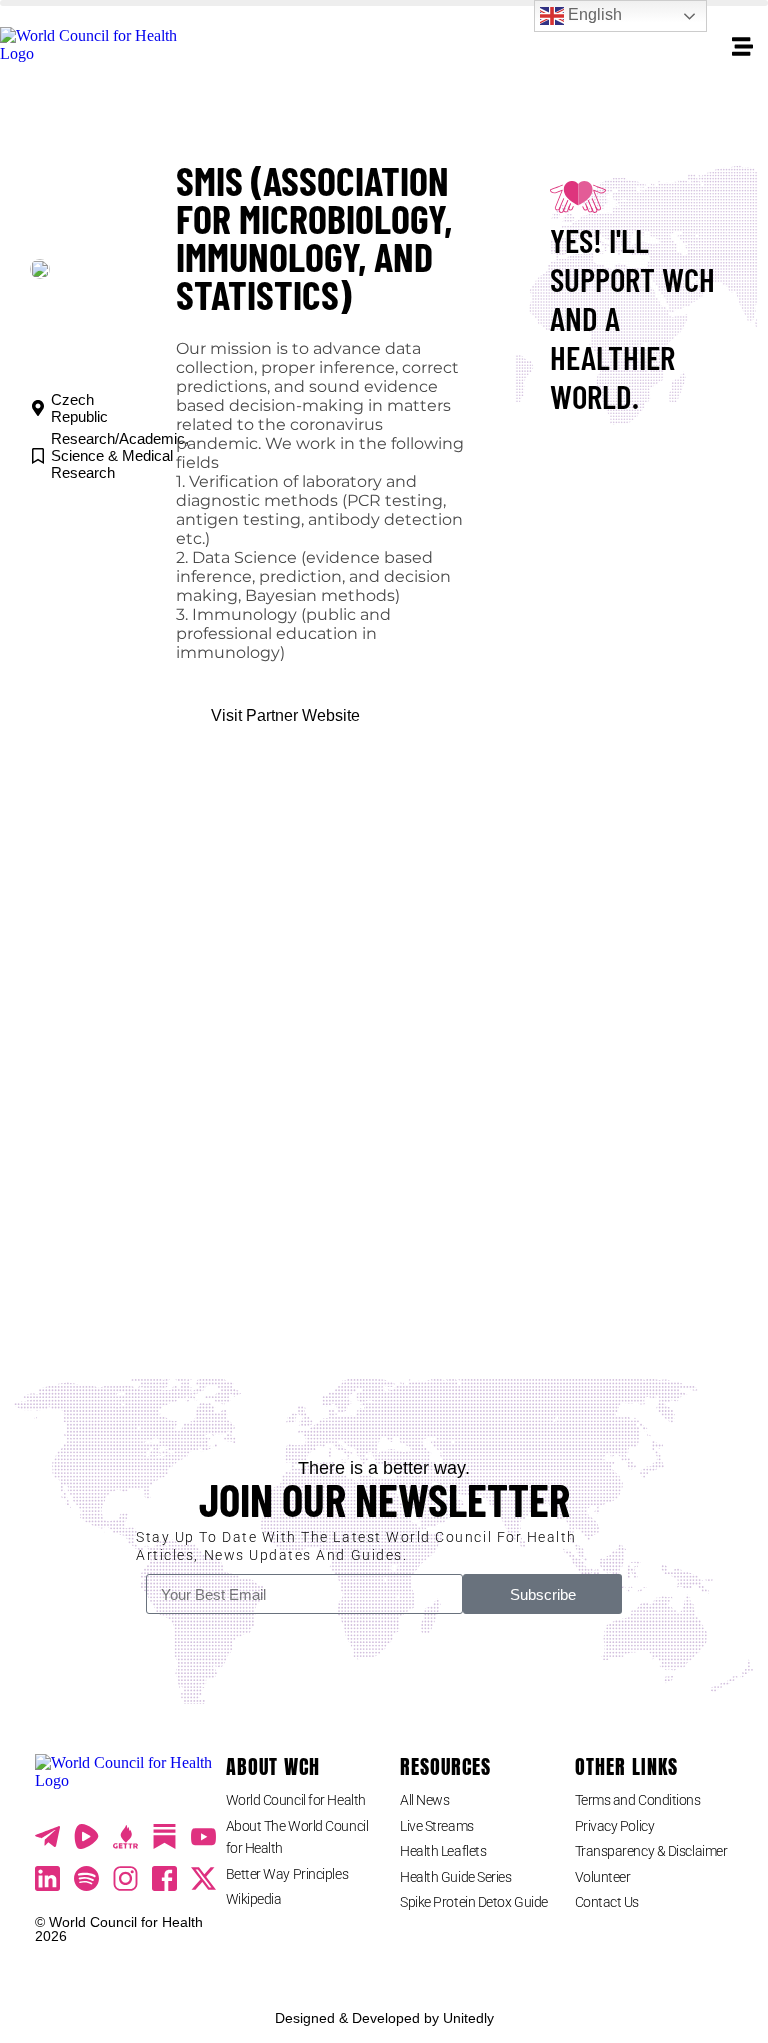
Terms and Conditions (638, 1800)
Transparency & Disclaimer (651, 1851)
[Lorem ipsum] (203, 1836)
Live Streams (437, 1826)
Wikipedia (254, 1899)
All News (424, 1800)
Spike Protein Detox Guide (474, 1902)
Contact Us (607, 1902)
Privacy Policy (615, 1826)
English (593, 14)
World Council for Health (296, 1800)
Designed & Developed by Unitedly (384, 2018)
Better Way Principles (287, 1874)
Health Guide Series (455, 1877)
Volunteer (603, 1877)
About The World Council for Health (297, 1837)
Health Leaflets (443, 1851)
